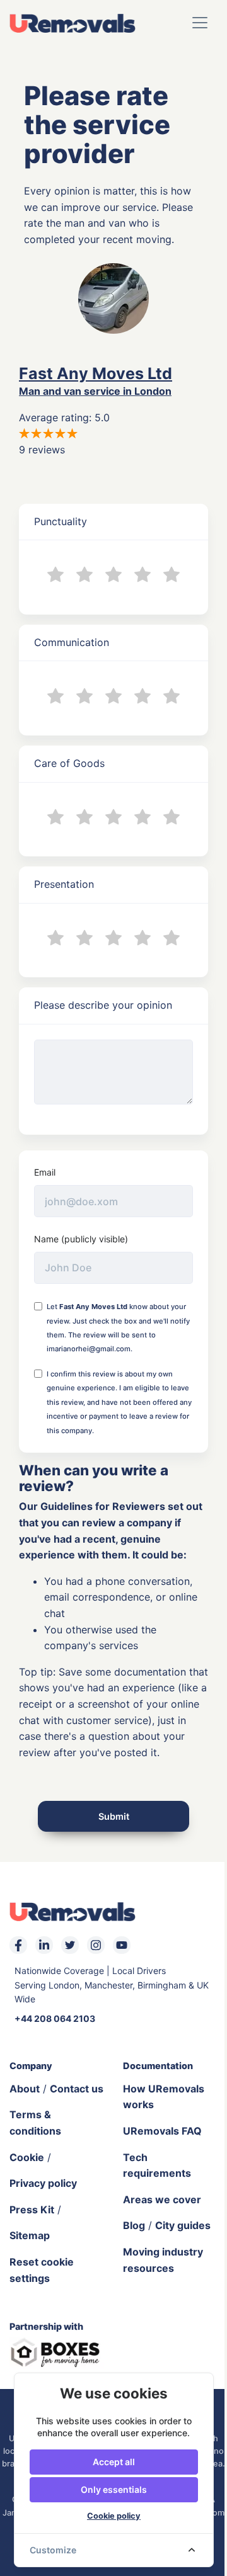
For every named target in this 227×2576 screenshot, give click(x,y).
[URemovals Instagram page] (96, 1945)
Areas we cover (162, 2199)
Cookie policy (114, 2516)
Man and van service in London (95, 391)
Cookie (27, 2157)
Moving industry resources (163, 2260)
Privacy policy (43, 2183)
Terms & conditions (35, 2123)
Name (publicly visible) (81, 1239)
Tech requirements (157, 2165)
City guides (183, 2225)
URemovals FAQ (162, 2131)
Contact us (77, 2089)
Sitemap (30, 2235)
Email (45, 1172)
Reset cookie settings (42, 2270)
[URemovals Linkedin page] (44, 1945)
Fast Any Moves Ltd (96, 373)
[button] (200, 23)
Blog (134, 2225)
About (25, 2089)
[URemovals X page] (70, 1945)
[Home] (73, 23)
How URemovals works (164, 2097)
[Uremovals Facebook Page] (18, 1945)
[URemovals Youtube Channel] (122, 1945)
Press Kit (32, 2210)
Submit (114, 1816)
